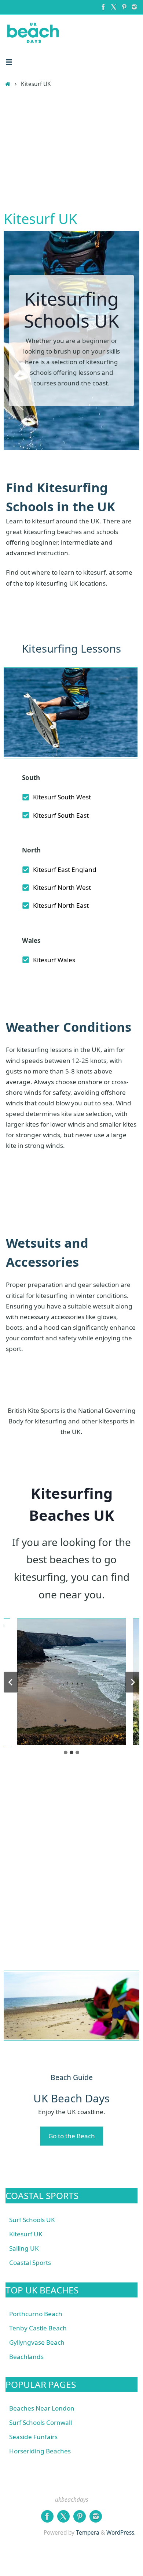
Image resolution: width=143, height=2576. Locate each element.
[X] (114, 7)
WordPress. (121, 2533)
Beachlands (26, 2357)
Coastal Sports (30, 2263)
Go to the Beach (72, 2136)
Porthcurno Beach (36, 2314)
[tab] (66, 1752)
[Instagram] (134, 7)
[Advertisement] (71, 151)
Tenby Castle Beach (38, 2328)
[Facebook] (103, 7)
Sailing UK (24, 2248)
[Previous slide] (11, 1682)
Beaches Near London (42, 2408)
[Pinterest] (124, 7)
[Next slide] (132, 1682)
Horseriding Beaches (40, 2451)
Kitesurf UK (26, 2234)
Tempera (88, 2533)
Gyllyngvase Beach (37, 2342)
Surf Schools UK (32, 2220)
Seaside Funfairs (33, 2437)
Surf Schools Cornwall (41, 2422)
